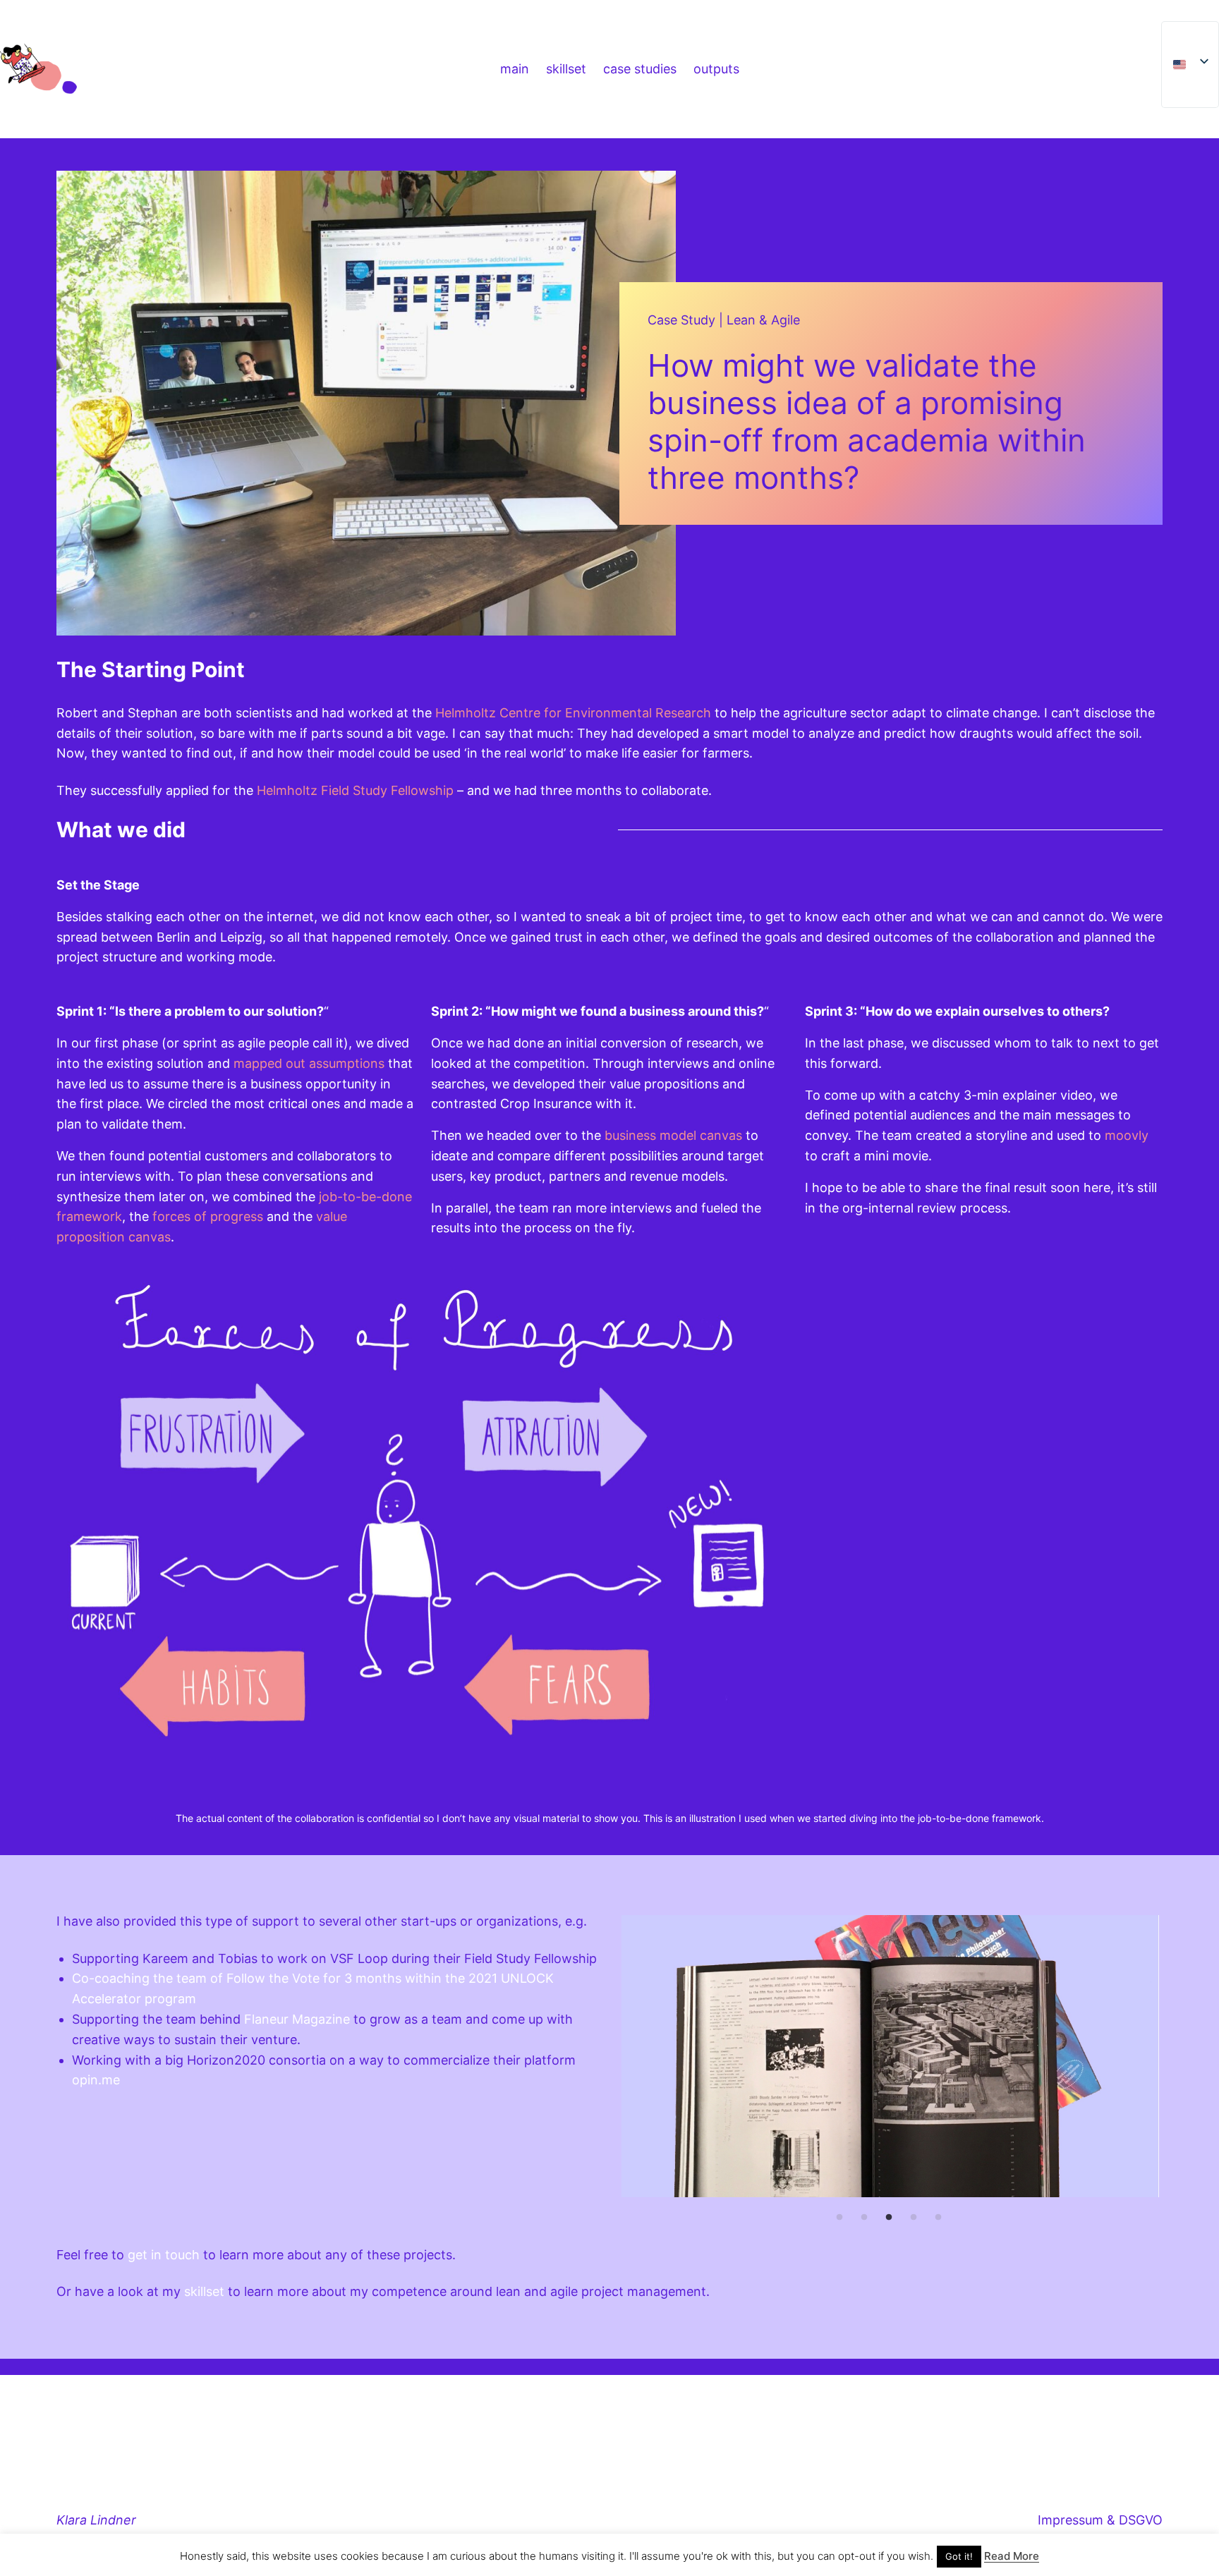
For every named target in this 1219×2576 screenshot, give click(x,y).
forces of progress (208, 1216)
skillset (204, 2291)
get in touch (164, 2255)
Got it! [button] (959, 2556)
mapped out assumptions (309, 1063)
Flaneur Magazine (297, 2019)
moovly (1127, 1135)
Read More (1012, 2556)
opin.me (96, 2080)
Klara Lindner (96, 2520)
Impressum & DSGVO (1100, 2520)
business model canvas (673, 1135)
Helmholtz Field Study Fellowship (355, 790)
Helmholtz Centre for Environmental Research (573, 713)
